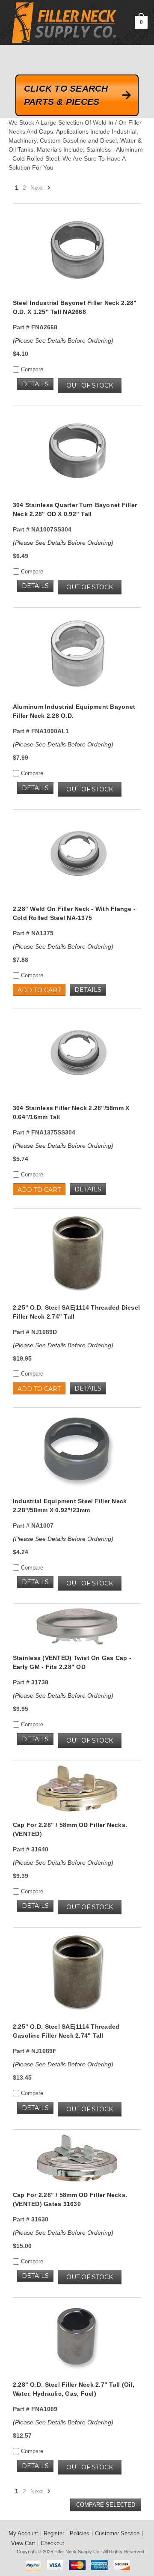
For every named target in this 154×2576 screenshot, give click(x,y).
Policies (80, 2533)
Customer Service (117, 2533)
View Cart (23, 2543)
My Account (23, 2533)
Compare (31, 369)
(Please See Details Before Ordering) (63, 340)
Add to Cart (39, 990)
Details (35, 384)
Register (54, 2533)
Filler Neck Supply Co (77, 2552)
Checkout (52, 2543)
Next (37, 188)
